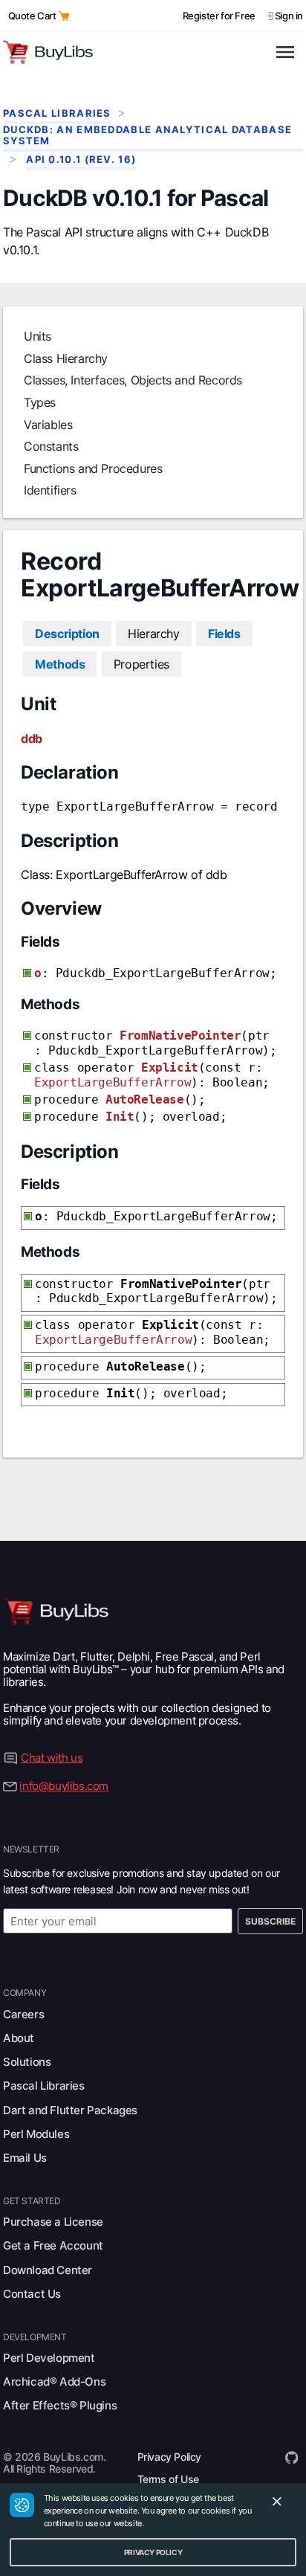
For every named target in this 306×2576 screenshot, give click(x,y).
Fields (224, 634)
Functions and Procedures (93, 468)
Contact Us (32, 2294)
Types (40, 402)
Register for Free (219, 16)
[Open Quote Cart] (64, 16)
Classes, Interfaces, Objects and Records (133, 380)
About (19, 2038)
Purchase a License (53, 2222)
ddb (32, 738)
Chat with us (52, 1758)
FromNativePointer (180, 1036)
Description (67, 634)
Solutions (27, 2062)
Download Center (48, 2270)
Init (120, 1117)
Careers (23, 2014)
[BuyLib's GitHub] (292, 2457)
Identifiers (50, 490)
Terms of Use (168, 2479)
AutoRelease (145, 1099)
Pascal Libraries (57, 113)
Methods (60, 664)
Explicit (170, 1068)
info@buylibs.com (64, 1786)
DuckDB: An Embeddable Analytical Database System (147, 135)
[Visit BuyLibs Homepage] (132, 52)
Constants (51, 446)
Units (38, 336)
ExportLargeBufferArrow (113, 1082)
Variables (48, 425)
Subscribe (270, 1921)
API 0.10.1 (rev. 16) (81, 160)
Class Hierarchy (66, 358)
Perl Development (49, 2358)
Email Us (25, 2158)
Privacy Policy (169, 2457)
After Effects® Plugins (60, 2405)
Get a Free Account (53, 2245)
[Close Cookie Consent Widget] (277, 2503)
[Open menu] (285, 52)
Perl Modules (36, 2134)
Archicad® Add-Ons (54, 2382)
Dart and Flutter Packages (70, 2110)
